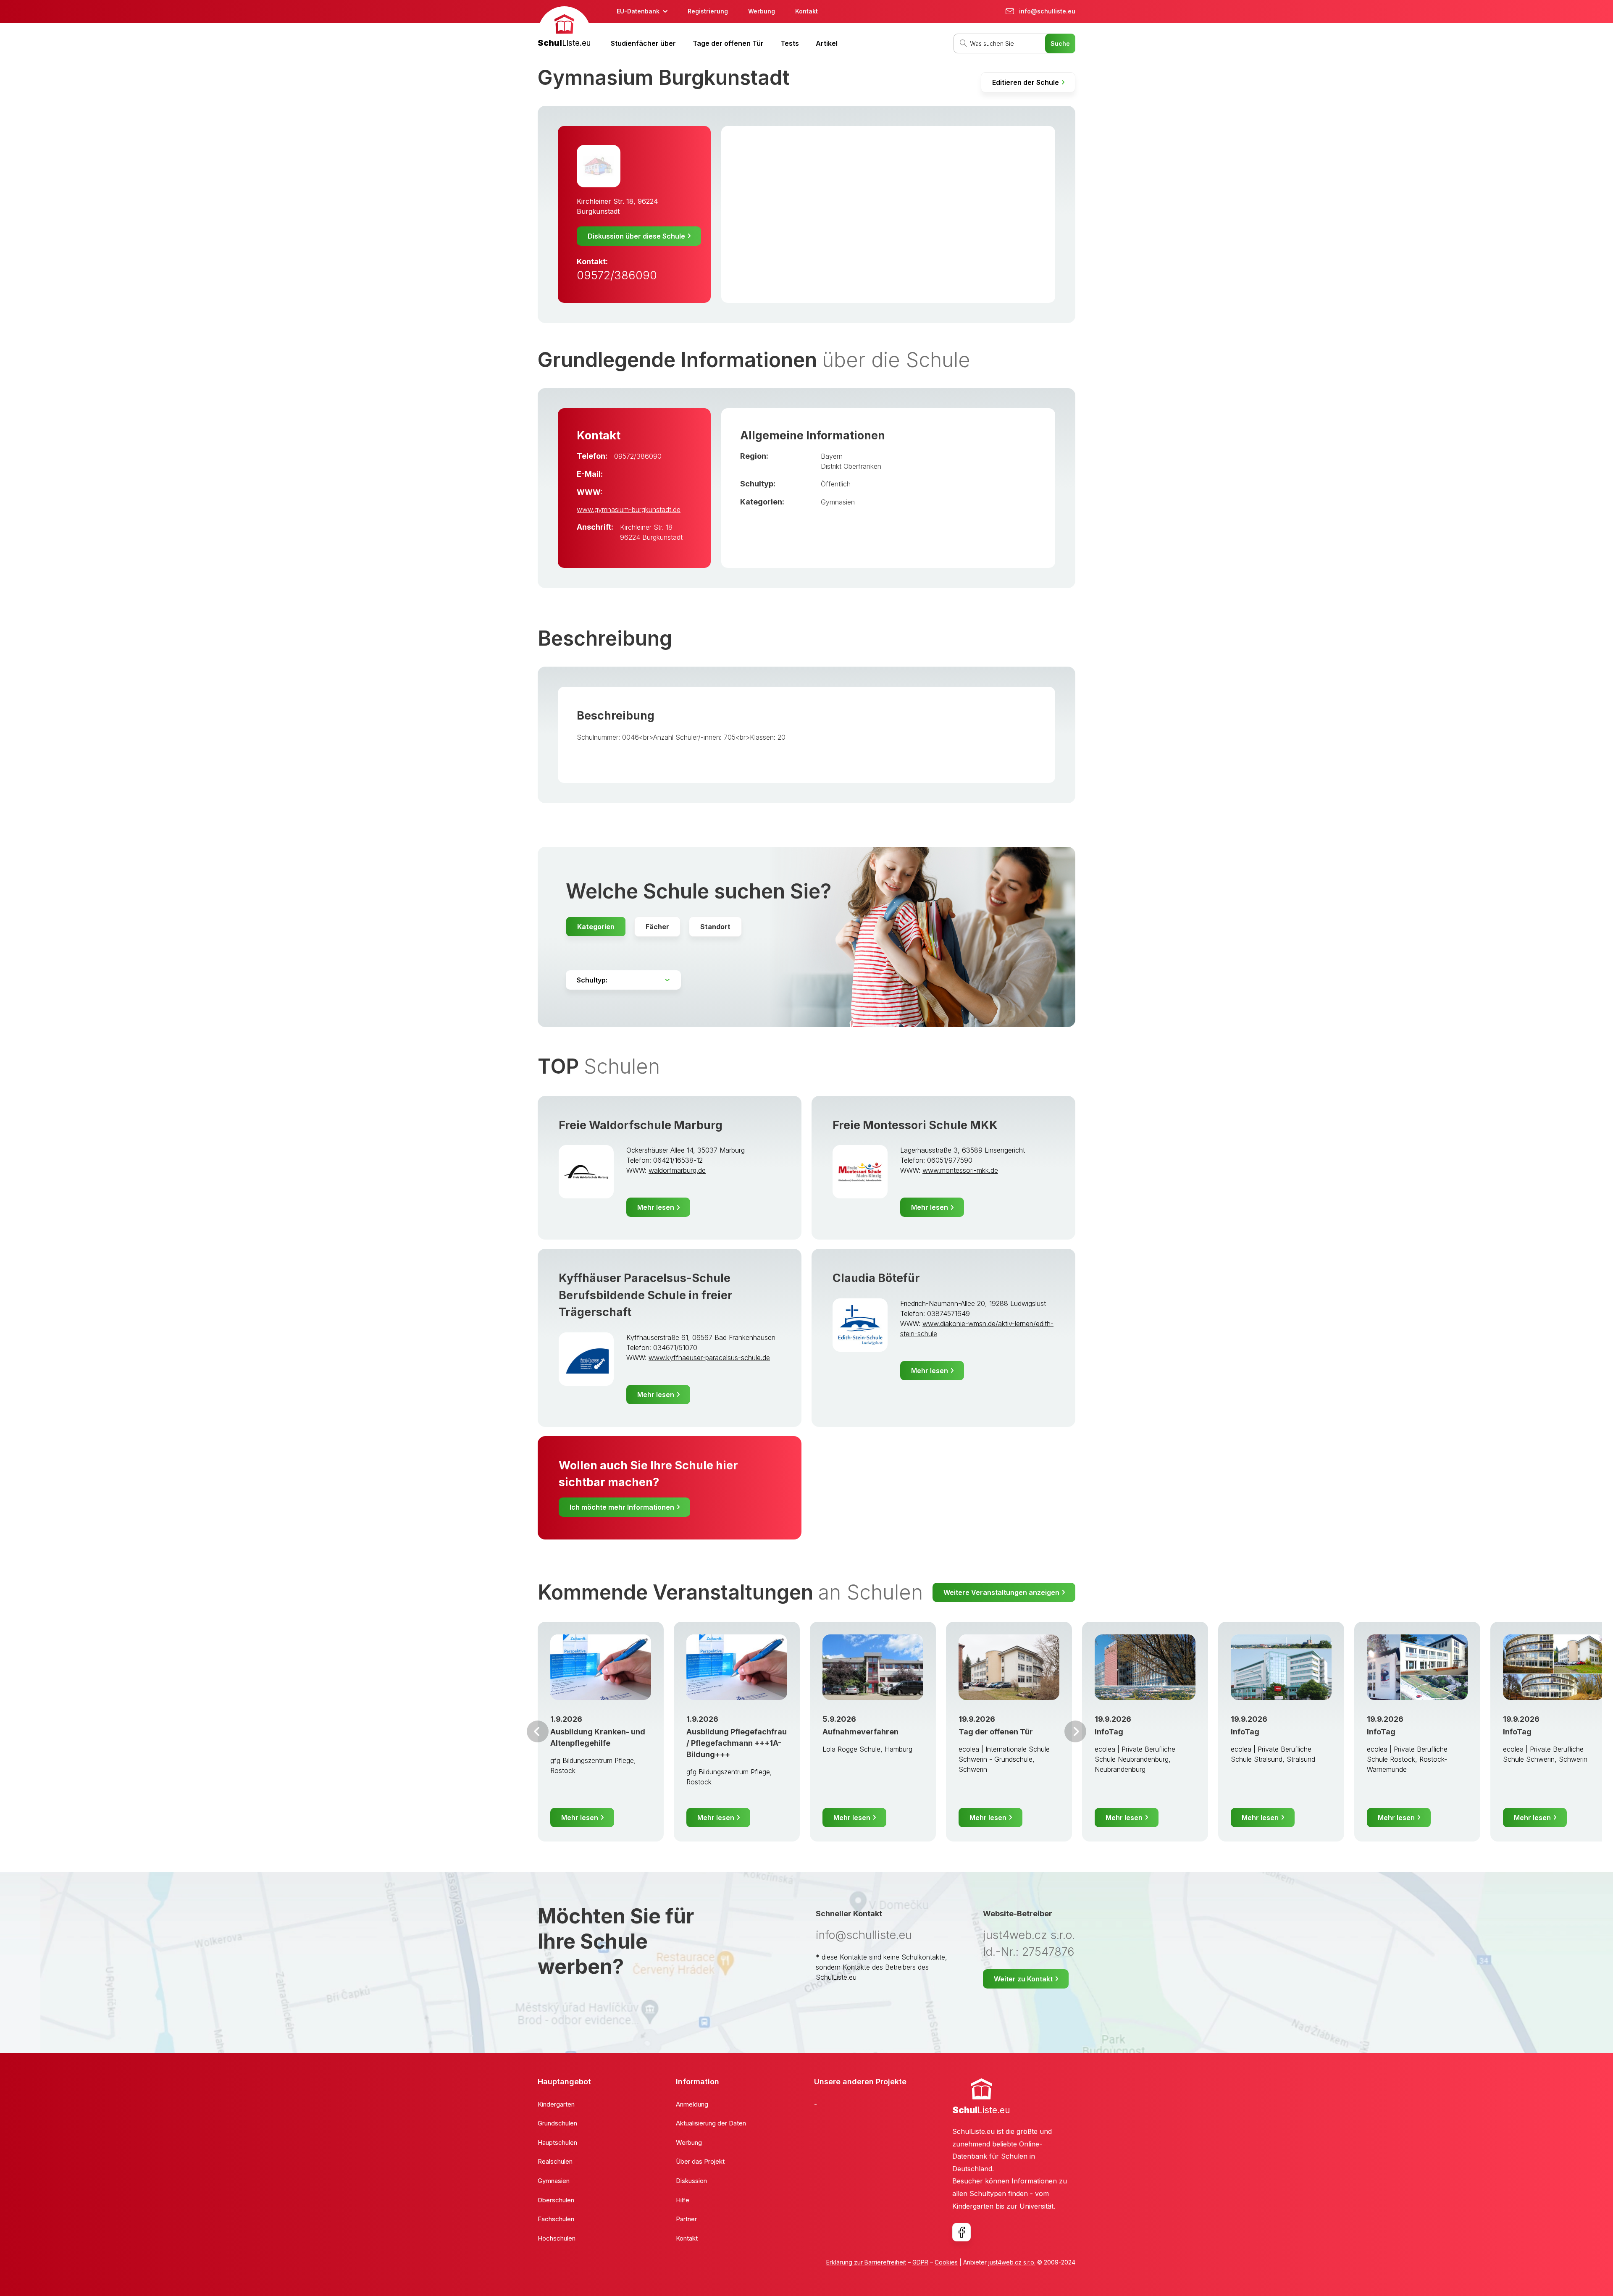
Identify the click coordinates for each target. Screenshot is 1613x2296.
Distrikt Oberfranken (851, 466)
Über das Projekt (700, 2161)
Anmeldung (692, 2104)
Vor (538, 1731)
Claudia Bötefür (876, 1278)
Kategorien (596, 927)
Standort (715, 927)
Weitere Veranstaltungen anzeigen (1001, 1592)
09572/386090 (617, 275)
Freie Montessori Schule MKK (915, 1125)
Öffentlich (836, 484)
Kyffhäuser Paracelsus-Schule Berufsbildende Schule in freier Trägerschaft (646, 1295)
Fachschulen (556, 2219)
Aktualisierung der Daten (711, 2123)
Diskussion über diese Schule (636, 236)
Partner (686, 2219)
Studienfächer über (643, 43)
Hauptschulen (557, 2142)
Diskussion (691, 2181)
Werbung (762, 11)
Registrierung (708, 11)
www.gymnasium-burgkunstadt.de (629, 510)
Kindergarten (556, 2104)
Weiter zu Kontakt (1023, 1979)
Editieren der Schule (1026, 82)
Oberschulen (556, 2200)
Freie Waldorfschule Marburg (641, 1125)
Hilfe (683, 2200)
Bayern (832, 456)
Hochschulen (557, 2238)
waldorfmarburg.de (677, 1170)
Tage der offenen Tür (728, 43)
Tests (790, 43)
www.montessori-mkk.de (960, 1170)
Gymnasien (838, 502)
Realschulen (555, 2161)
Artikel (827, 43)
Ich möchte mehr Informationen (622, 1507)
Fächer (657, 927)
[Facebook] (961, 2232)
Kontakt (806, 11)
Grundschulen (557, 2123)
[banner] (564, 28)
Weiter (1075, 1731)
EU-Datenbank (638, 11)
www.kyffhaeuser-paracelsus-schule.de (709, 1358)
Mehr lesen (656, 1207)
